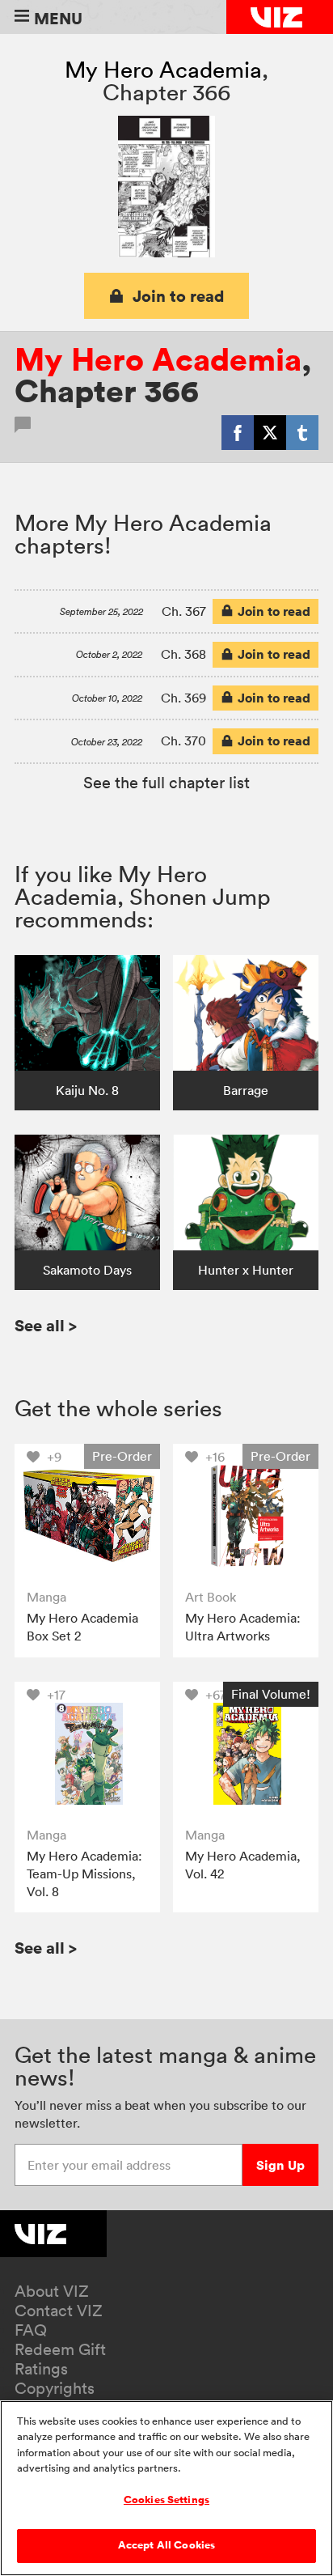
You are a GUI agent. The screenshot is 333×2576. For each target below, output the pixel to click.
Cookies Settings (166, 2500)
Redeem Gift (60, 2349)
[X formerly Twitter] (270, 432)
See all (46, 1325)
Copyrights (55, 2388)
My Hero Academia (163, 70)
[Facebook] (238, 432)
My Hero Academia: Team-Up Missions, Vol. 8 (84, 1873)
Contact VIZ (59, 2311)
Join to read (179, 296)
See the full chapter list (166, 783)
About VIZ (52, 2291)
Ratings (41, 2369)
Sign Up (280, 2165)
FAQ (31, 2330)
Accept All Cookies (166, 2545)
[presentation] (87, 1516)
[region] (166, 2488)
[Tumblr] (302, 432)
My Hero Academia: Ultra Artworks (243, 1627)
